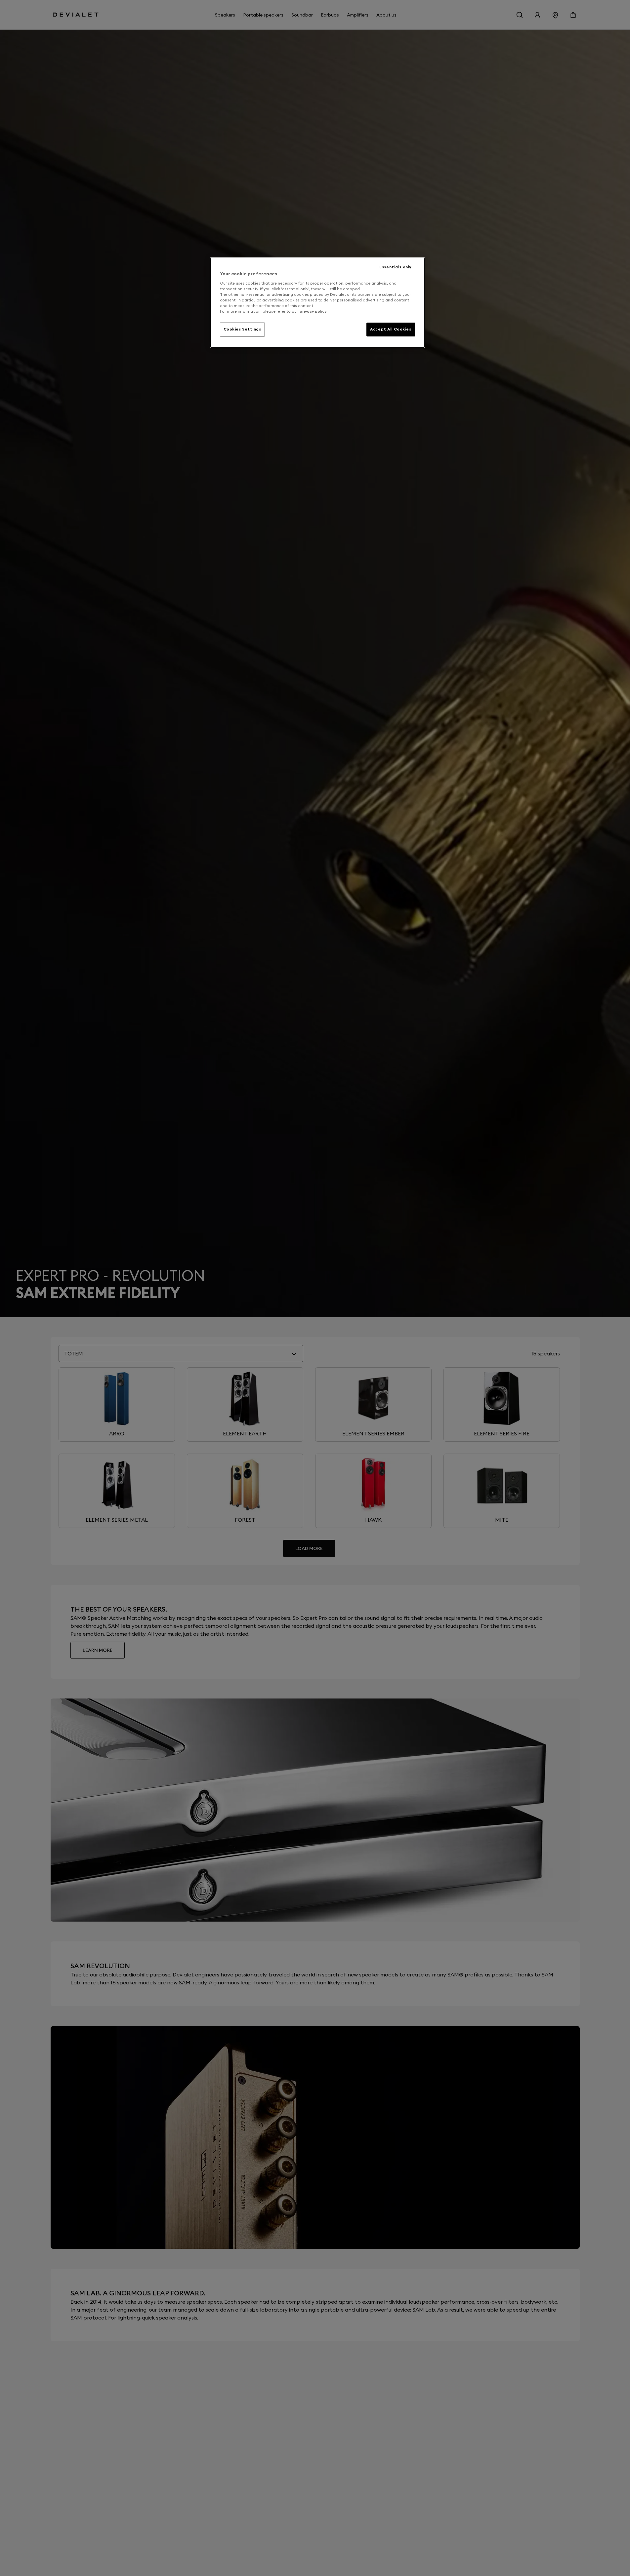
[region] (317, 303)
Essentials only (395, 267)
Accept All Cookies (391, 329)
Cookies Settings (242, 329)
